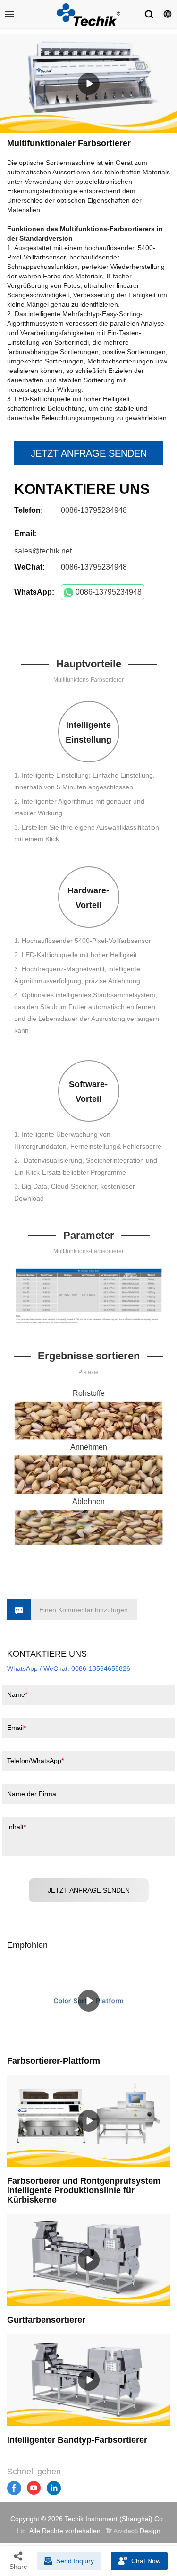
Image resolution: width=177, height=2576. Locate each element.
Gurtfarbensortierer (46, 2320)
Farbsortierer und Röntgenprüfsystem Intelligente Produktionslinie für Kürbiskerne (84, 2190)
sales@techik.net (43, 551)
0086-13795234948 (109, 592)
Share (18, 2567)
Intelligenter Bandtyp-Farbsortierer (77, 2440)
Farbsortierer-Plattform (54, 2061)
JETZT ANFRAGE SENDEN (89, 453)
